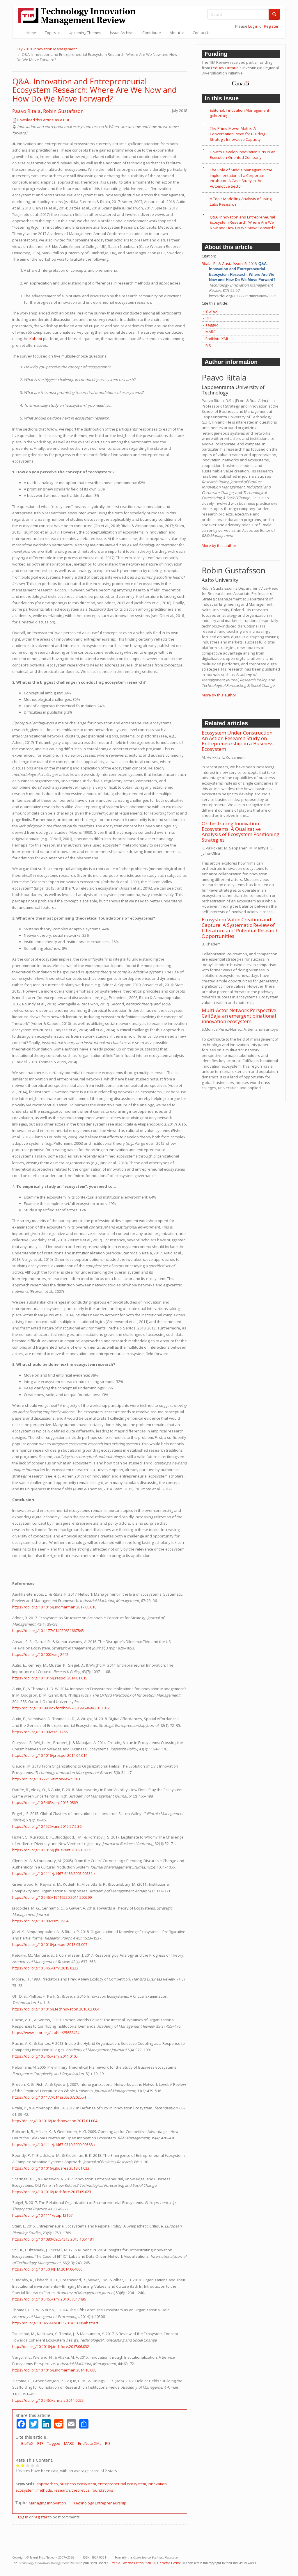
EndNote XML (90, 2443)
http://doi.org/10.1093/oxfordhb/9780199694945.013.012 (61, 1708)
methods (44, 2490)
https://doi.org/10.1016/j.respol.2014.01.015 (50, 1678)
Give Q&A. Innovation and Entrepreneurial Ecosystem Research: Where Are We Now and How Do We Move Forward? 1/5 (18, 2465)
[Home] (79, 16)
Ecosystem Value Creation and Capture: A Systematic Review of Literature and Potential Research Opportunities (240, 928)
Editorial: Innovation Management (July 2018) (240, 113)
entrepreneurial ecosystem (122, 2484)
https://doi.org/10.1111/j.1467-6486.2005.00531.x (54, 1873)
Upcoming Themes (85, 33)
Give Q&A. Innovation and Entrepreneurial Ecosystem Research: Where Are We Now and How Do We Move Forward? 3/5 (28, 2465)
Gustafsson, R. (235, 264)
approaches (47, 2484)
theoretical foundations (92, 2490)
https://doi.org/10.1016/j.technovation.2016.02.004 (56, 2009)
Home (31, 33)
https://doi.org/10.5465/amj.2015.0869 (45, 1802)
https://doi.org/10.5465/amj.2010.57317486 (49, 2299)
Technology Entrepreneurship (100, 2503)
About (175, 33)
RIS (108, 2443)
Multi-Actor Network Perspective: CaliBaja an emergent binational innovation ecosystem (240, 1016)
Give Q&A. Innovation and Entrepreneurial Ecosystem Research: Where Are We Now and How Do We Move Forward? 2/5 (23, 2465)
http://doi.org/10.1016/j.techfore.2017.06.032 (51, 2346)
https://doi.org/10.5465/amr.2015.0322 (45, 1968)
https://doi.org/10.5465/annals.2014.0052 (48, 2400)
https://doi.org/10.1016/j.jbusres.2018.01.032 (51, 2168)
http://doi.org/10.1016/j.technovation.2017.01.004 (55, 2121)
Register (271, 26)
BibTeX (27, 2443)
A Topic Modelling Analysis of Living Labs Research (241, 201)
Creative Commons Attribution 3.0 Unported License (145, 2563)
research (62, 2490)
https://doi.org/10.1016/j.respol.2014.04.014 (50, 1755)
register (41, 2517)
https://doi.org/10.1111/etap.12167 (42, 2215)
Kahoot (36, 339)
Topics (51, 33)
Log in (253, 26)
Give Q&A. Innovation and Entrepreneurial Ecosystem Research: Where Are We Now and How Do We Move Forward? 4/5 (33, 2465)
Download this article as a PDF (43, 120)
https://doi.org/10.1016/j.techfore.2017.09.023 (52, 2192)
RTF (40, 2443)
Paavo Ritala (26, 111)
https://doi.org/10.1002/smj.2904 (40, 1921)
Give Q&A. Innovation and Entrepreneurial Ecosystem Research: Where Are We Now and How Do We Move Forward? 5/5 (38, 2465)
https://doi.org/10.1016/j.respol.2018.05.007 (50, 1944)
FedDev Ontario (225, 68)
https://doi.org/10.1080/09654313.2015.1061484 (53, 2239)
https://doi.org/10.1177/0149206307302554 (49, 2097)
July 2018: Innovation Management (47, 49)
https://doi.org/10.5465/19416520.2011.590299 (52, 1897)
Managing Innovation (47, 2503)
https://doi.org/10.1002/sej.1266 (40, 1732)
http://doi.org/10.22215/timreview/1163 (46, 1779)
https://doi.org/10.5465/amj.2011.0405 (45, 2056)
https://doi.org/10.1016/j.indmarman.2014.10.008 (54, 2370)
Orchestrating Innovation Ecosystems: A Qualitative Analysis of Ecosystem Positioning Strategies (241, 832)
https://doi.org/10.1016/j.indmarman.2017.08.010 (54, 1607)
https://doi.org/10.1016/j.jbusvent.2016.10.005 (52, 1850)
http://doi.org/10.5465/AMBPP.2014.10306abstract (55, 2323)
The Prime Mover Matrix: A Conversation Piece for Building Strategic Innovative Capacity (237, 134)
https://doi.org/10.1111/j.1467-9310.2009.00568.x (54, 2145)
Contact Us (202, 33)
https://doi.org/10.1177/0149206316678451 (49, 1631)
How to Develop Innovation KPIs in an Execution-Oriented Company (243, 155)
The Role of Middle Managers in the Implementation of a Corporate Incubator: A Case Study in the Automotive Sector (241, 178)
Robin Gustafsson (63, 111)
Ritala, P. (209, 264)
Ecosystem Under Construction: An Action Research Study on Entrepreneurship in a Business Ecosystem (238, 741)
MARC (69, 2443)
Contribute (152, 33)
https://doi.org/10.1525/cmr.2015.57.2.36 (47, 1826)
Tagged (54, 2443)
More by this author (219, 545)
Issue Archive (122, 33)
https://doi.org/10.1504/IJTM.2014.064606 (47, 2269)
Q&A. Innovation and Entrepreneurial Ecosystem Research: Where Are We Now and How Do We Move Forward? (94, 90)
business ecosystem (78, 2484)
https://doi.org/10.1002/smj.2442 (40, 1654)
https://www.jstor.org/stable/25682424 (46, 2033)
